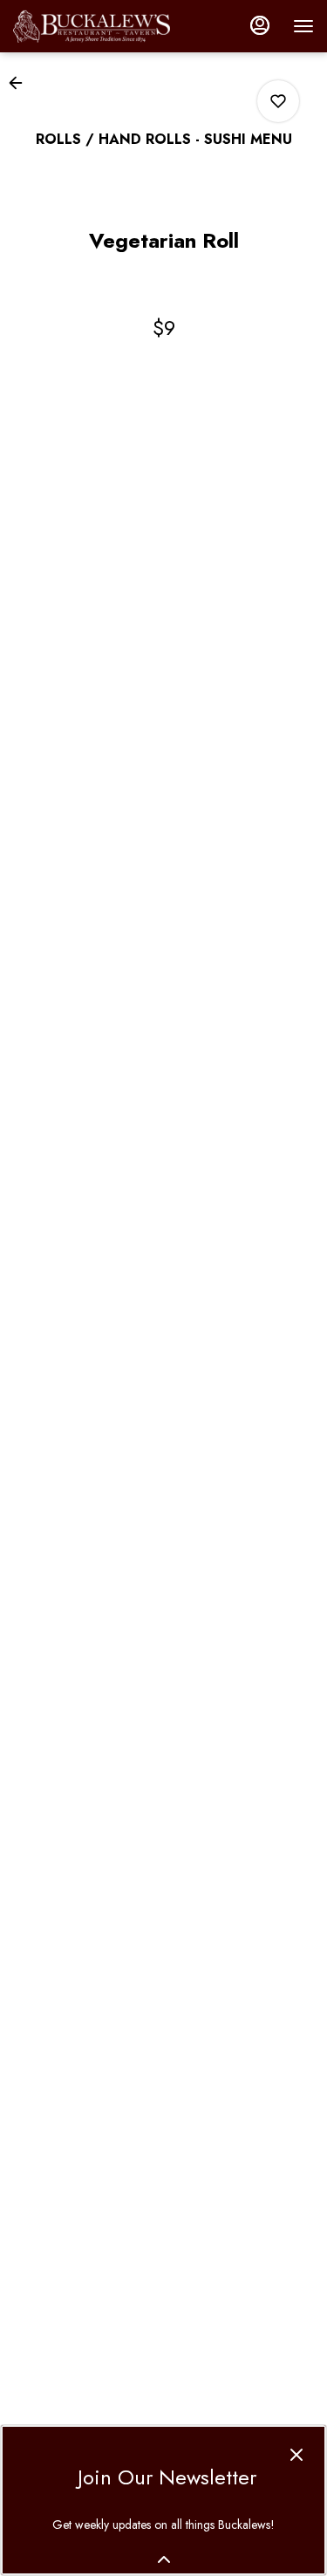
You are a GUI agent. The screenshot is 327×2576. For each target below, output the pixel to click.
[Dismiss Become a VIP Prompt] (296, 2455)
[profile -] (260, 25)
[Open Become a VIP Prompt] (164, 2559)
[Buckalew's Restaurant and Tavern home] (92, 26)
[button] (21, 83)
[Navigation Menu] (303, 26)
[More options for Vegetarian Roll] (278, 101)
